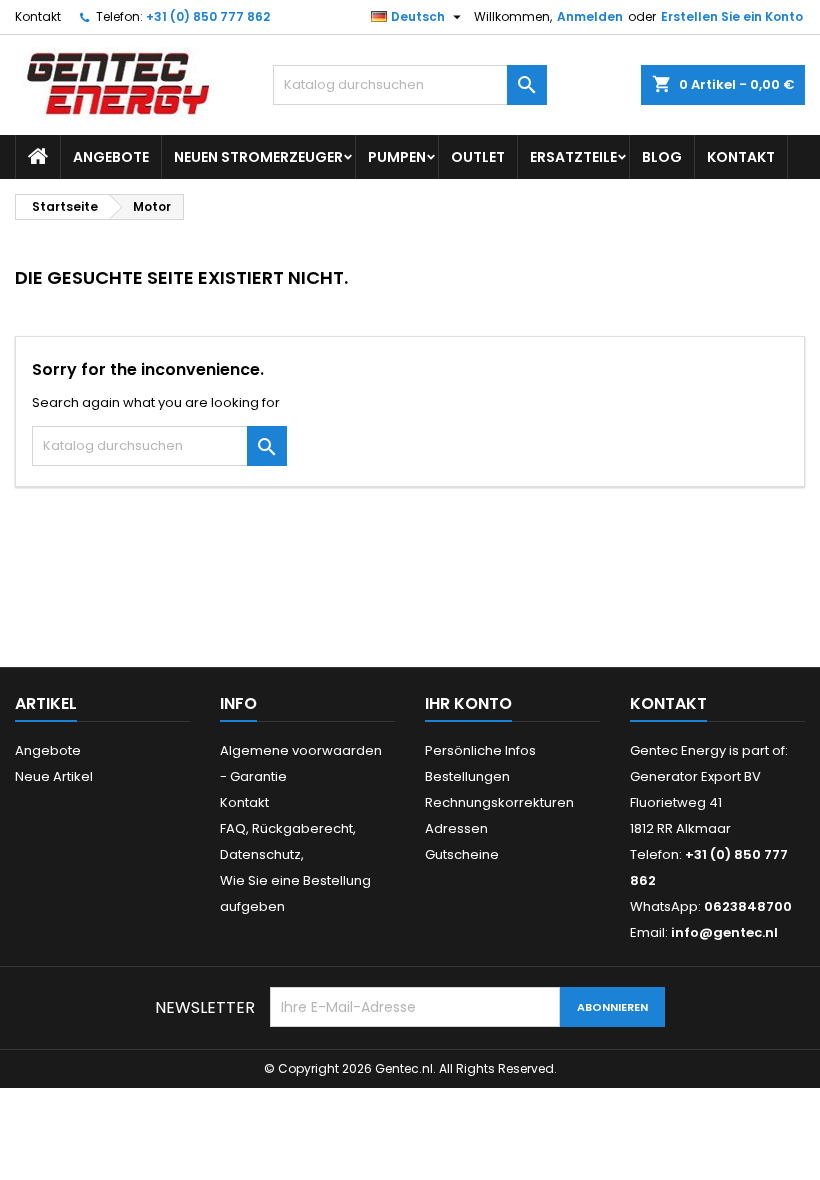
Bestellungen (467, 776)
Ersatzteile (573, 157)
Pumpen (397, 157)
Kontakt (38, 16)
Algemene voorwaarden (301, 750)
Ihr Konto (468, 703)
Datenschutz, (262, 854)
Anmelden (590, 16)
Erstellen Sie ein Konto (732, 16)
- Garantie (253, 776)
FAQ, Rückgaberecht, (288, 828)
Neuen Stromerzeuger (258, 157)
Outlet (478, 157)
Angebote (111, 157)
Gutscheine (462, 854)
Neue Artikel (54, 776)
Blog (662, 157)
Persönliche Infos (480, 750)
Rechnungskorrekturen (499, 802)
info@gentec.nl (724, 932)
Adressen (456, 828)
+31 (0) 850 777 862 (208, 16)
